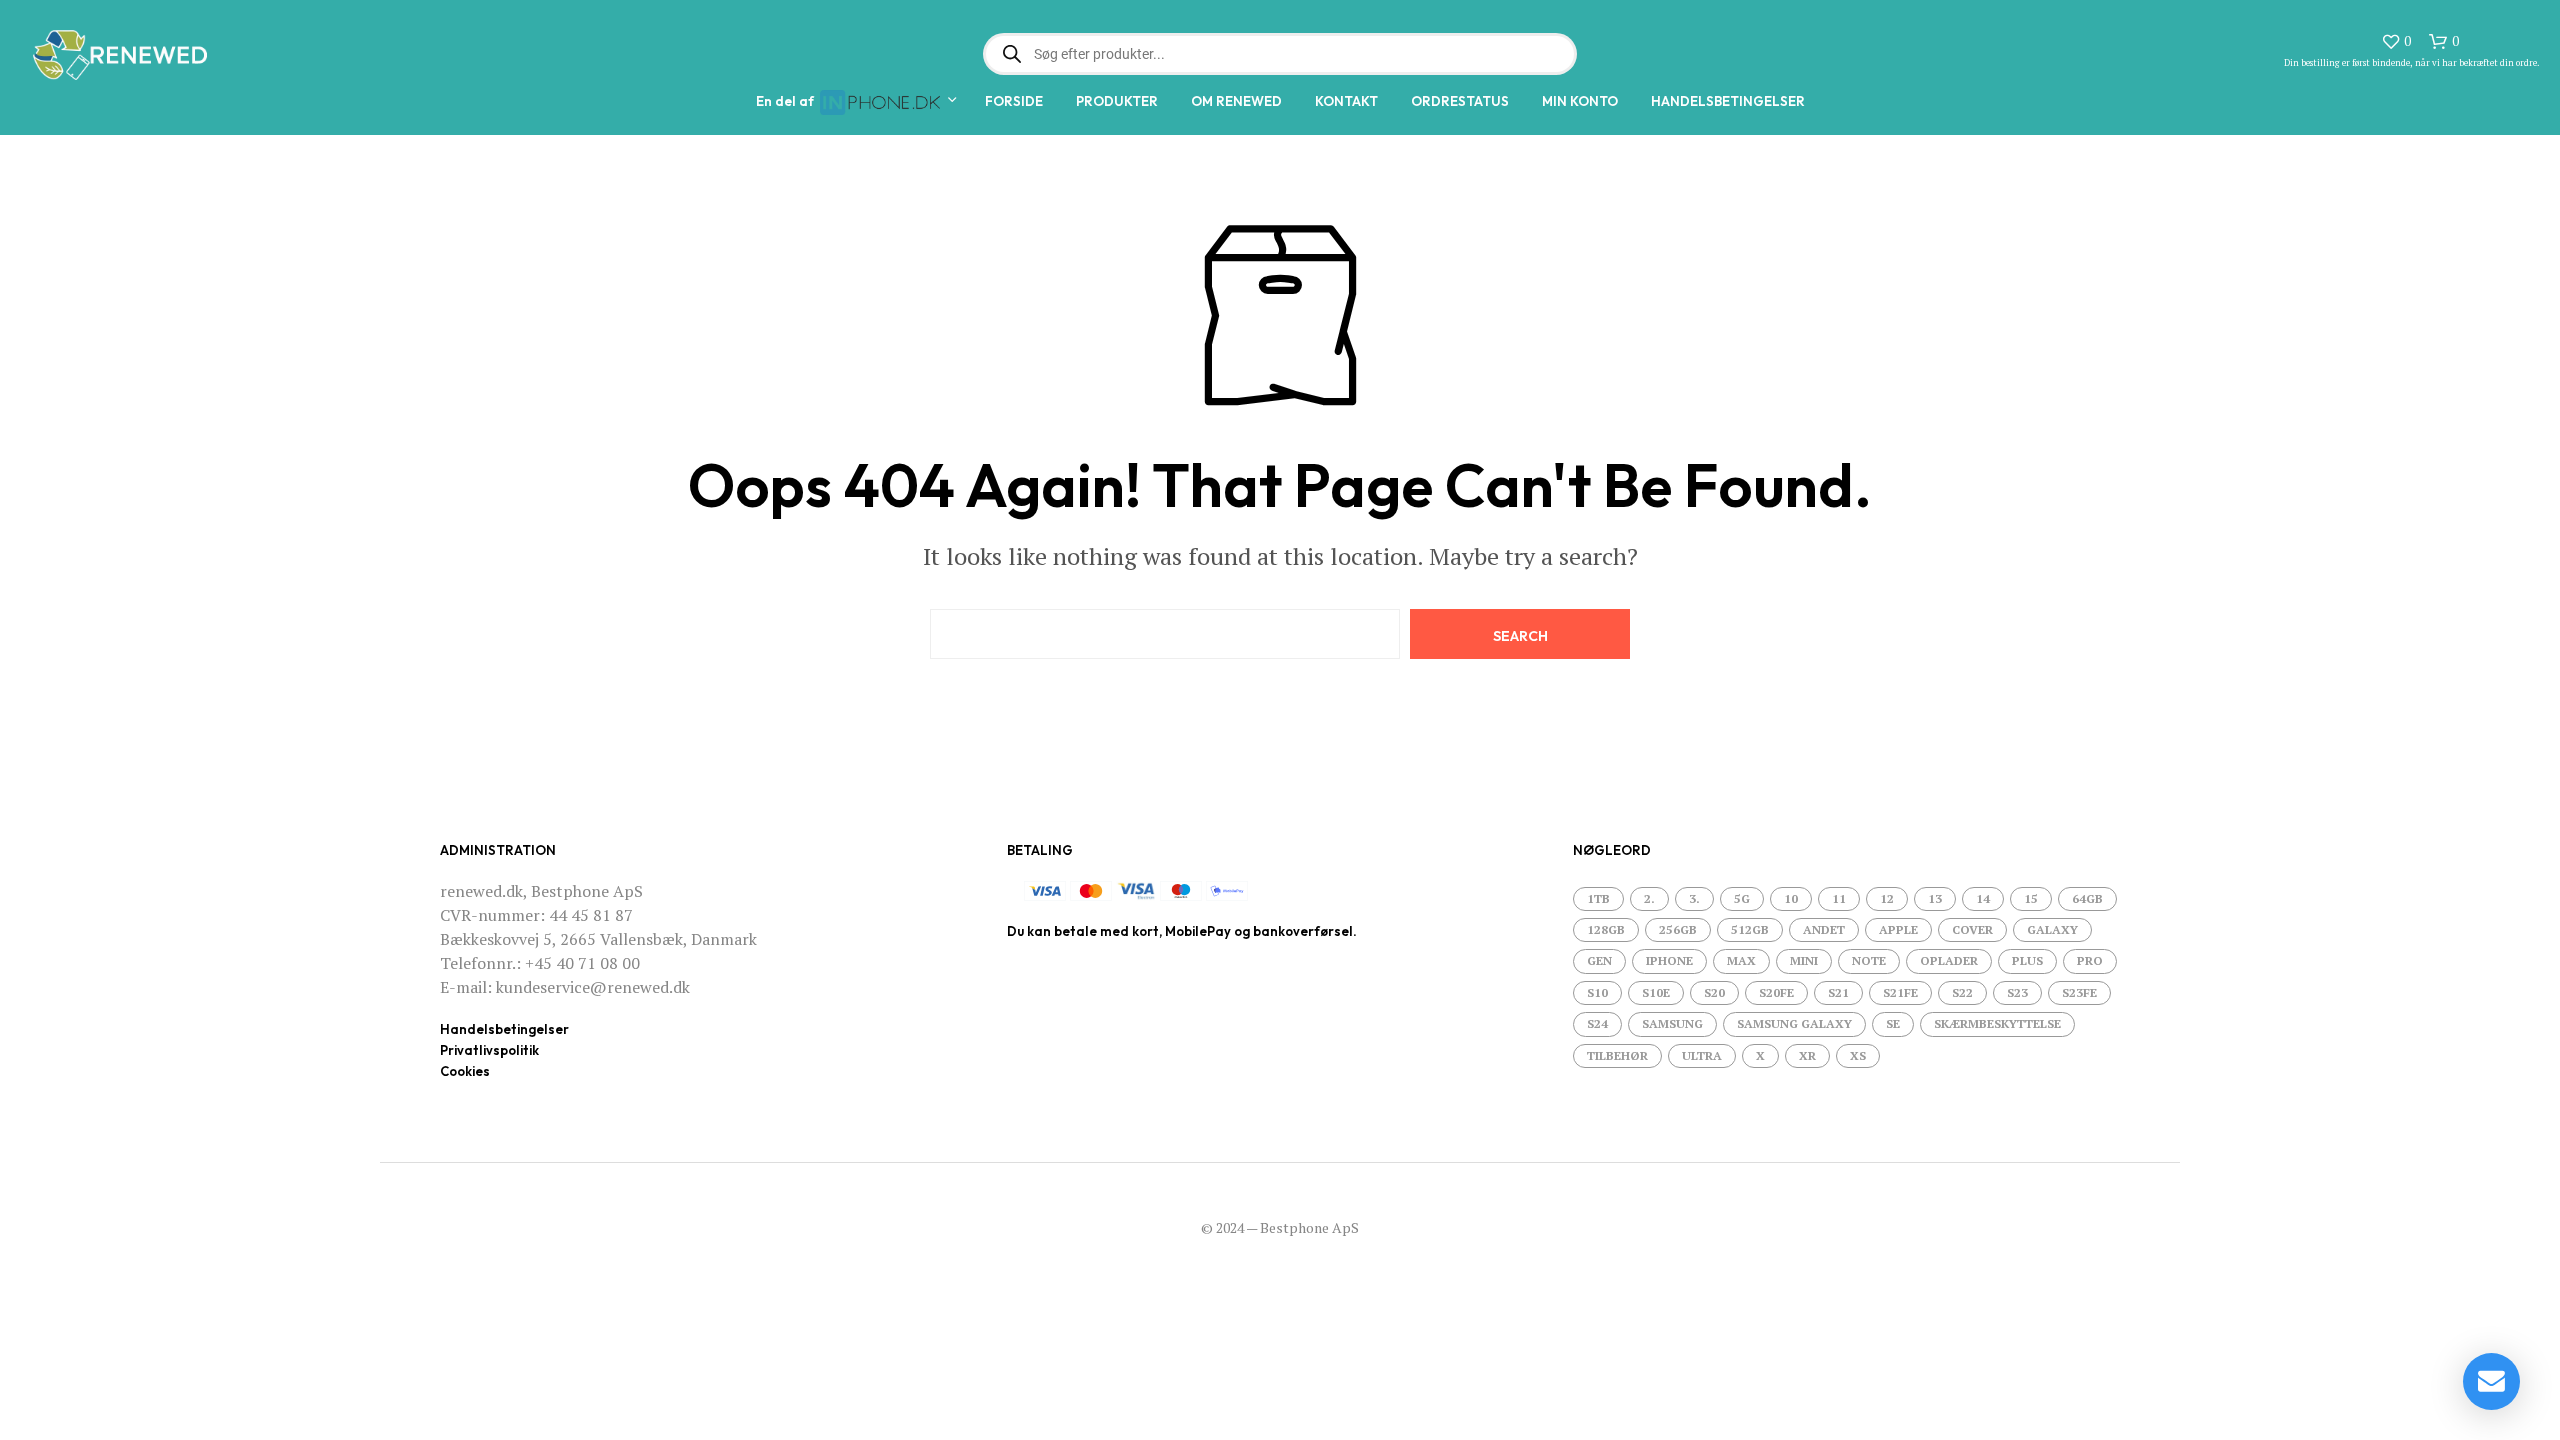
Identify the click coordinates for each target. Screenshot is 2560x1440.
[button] (2396, 42)
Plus (2027, 960)
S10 (1597, 992)
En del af (788, 101)
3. (1694, 898)
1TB (1598, 898)
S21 (1838, 992)
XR (1807, 1055)
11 (1839, 898)
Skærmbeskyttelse (1997, 1023)
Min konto (1580, 101)
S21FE (1900, 992)
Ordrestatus (1460, 101)
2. (1649, 898)
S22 (1962, 992)
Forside (1014, 101)
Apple (1898, 929)
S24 (1597, 1023)
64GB (2087, 898)
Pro (2090, 960)
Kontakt (1346, 101)
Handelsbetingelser (1728, 101)
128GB (1606, 929)
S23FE (2079, 992)
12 (1887, 898)
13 (1935, 898)
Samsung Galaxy (1794, 1023)
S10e (1656, 992)
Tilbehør (1617, 1055)
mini (1804, 960)
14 (1983, 898)
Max (1741, 960)
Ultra (1702, 1055)
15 (2031, 898)
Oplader (1949, 960)
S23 (2017, 992)
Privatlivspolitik (489, 1050)
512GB (1750, 929)
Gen (1599, 960)
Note (1869, 960)
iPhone (1669, 960)
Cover (1972, 929)
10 (1791, 898)
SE (1893, 1023)
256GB (1678, 929)
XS (1858, 1055)
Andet (1824, 929)
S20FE (1776, 992)
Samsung (1672, 1023)
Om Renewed (1236, 101)
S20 (1714, 992)
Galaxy (2052, 929)
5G (1742, 898)
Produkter (1117, 101)
